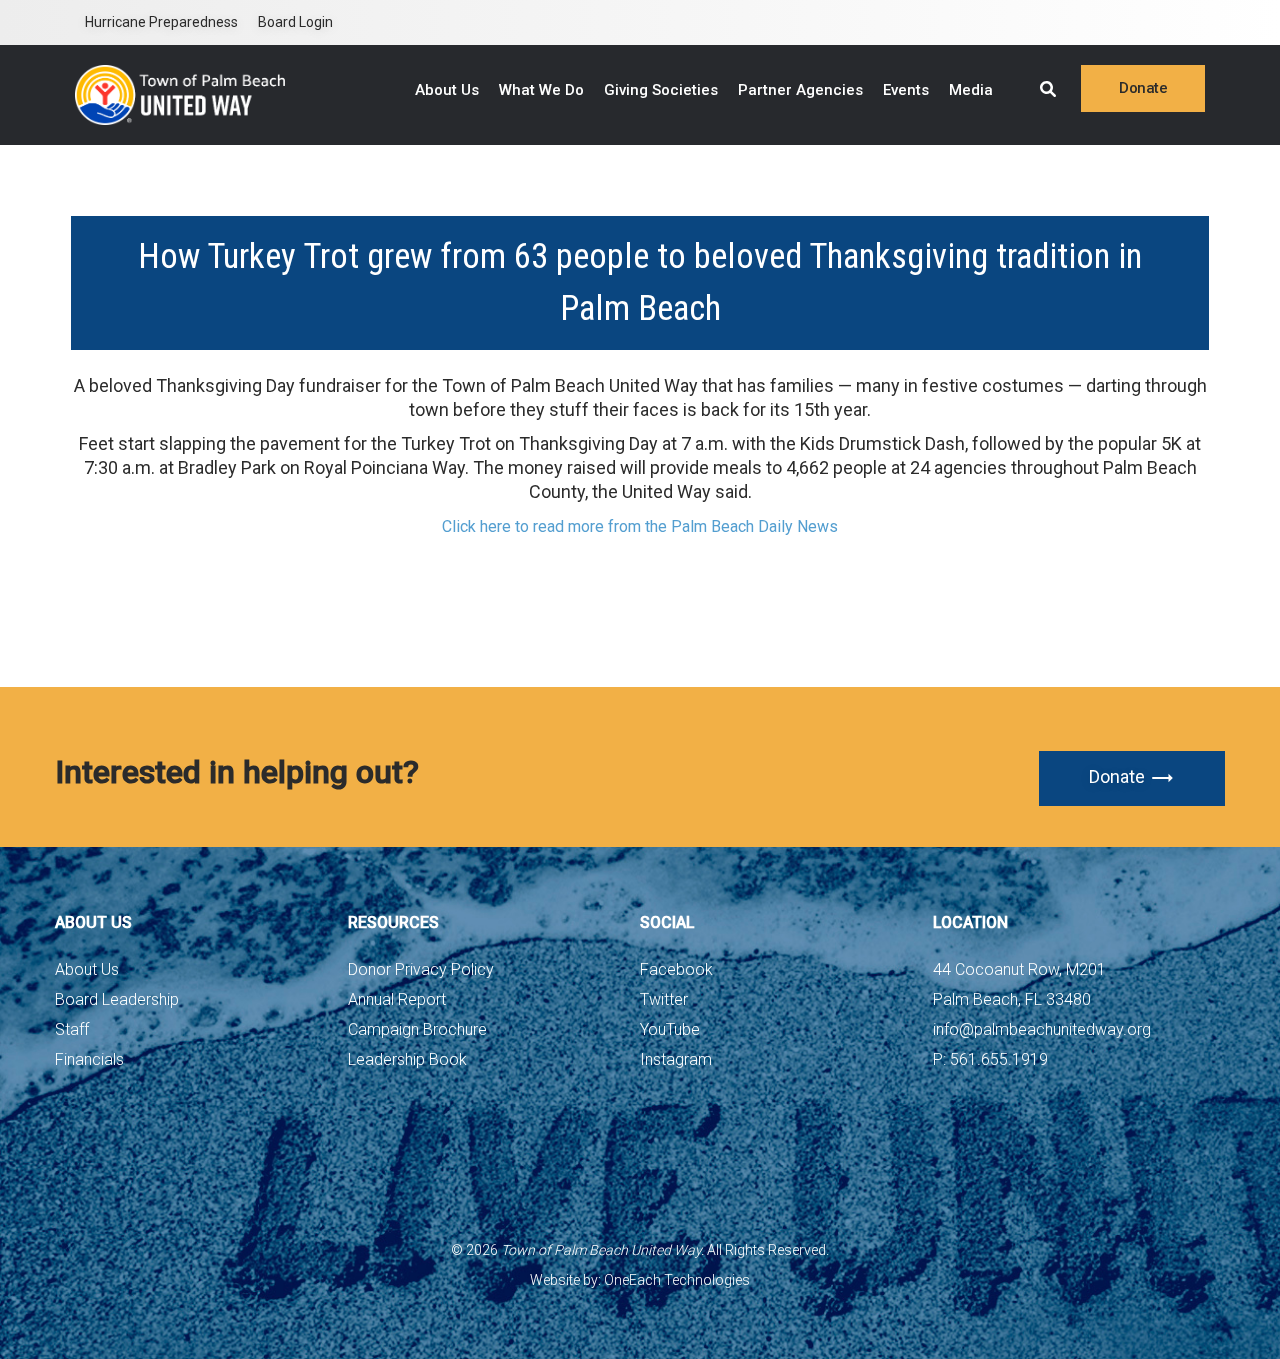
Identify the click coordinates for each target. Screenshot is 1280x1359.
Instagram (676, 1059)
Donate (1117, 776)
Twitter (664, 999)
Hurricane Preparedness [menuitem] (161, 22)
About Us (447, 90)
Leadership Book (407, 1059)
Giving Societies (661, 90)
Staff (72, 1029)
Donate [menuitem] (1143, 88)
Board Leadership (117, 999)
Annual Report (397, 999)
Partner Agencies (800, 90)
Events (906, 90)
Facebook (676, 969)
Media (971, 90)
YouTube (670, 1029)
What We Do (541, 90)
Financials (89, 1059)
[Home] (180, 95)
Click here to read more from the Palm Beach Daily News (640, 526)
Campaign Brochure (417, 1029)
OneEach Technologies (677, 1280)
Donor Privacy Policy (421, 969)
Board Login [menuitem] (295, 22)
